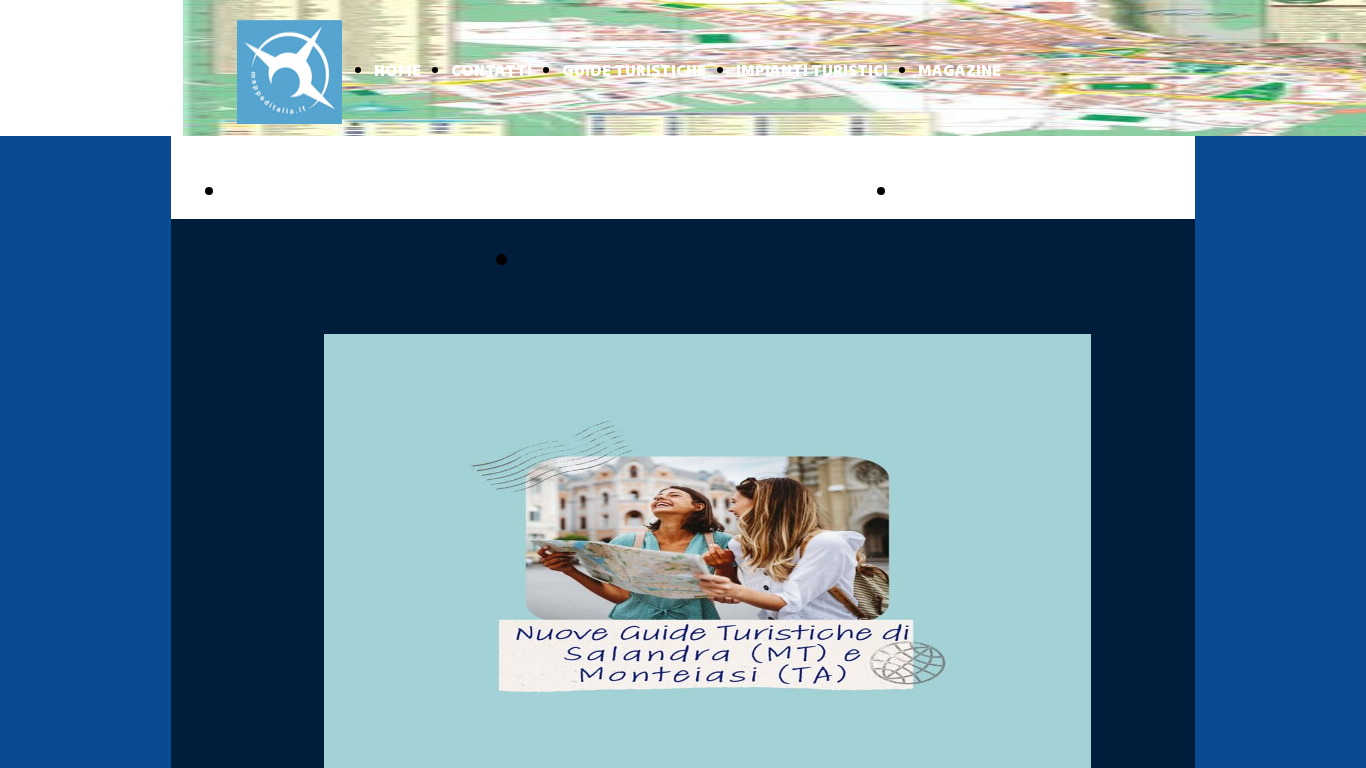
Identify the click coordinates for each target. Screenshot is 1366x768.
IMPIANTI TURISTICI (812, 71)
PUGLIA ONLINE (314, 193)
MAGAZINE (959, 71)
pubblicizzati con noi (670, 262)
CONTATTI (491, 71)
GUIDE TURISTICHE (634, 71)
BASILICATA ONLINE (1009, 193)
